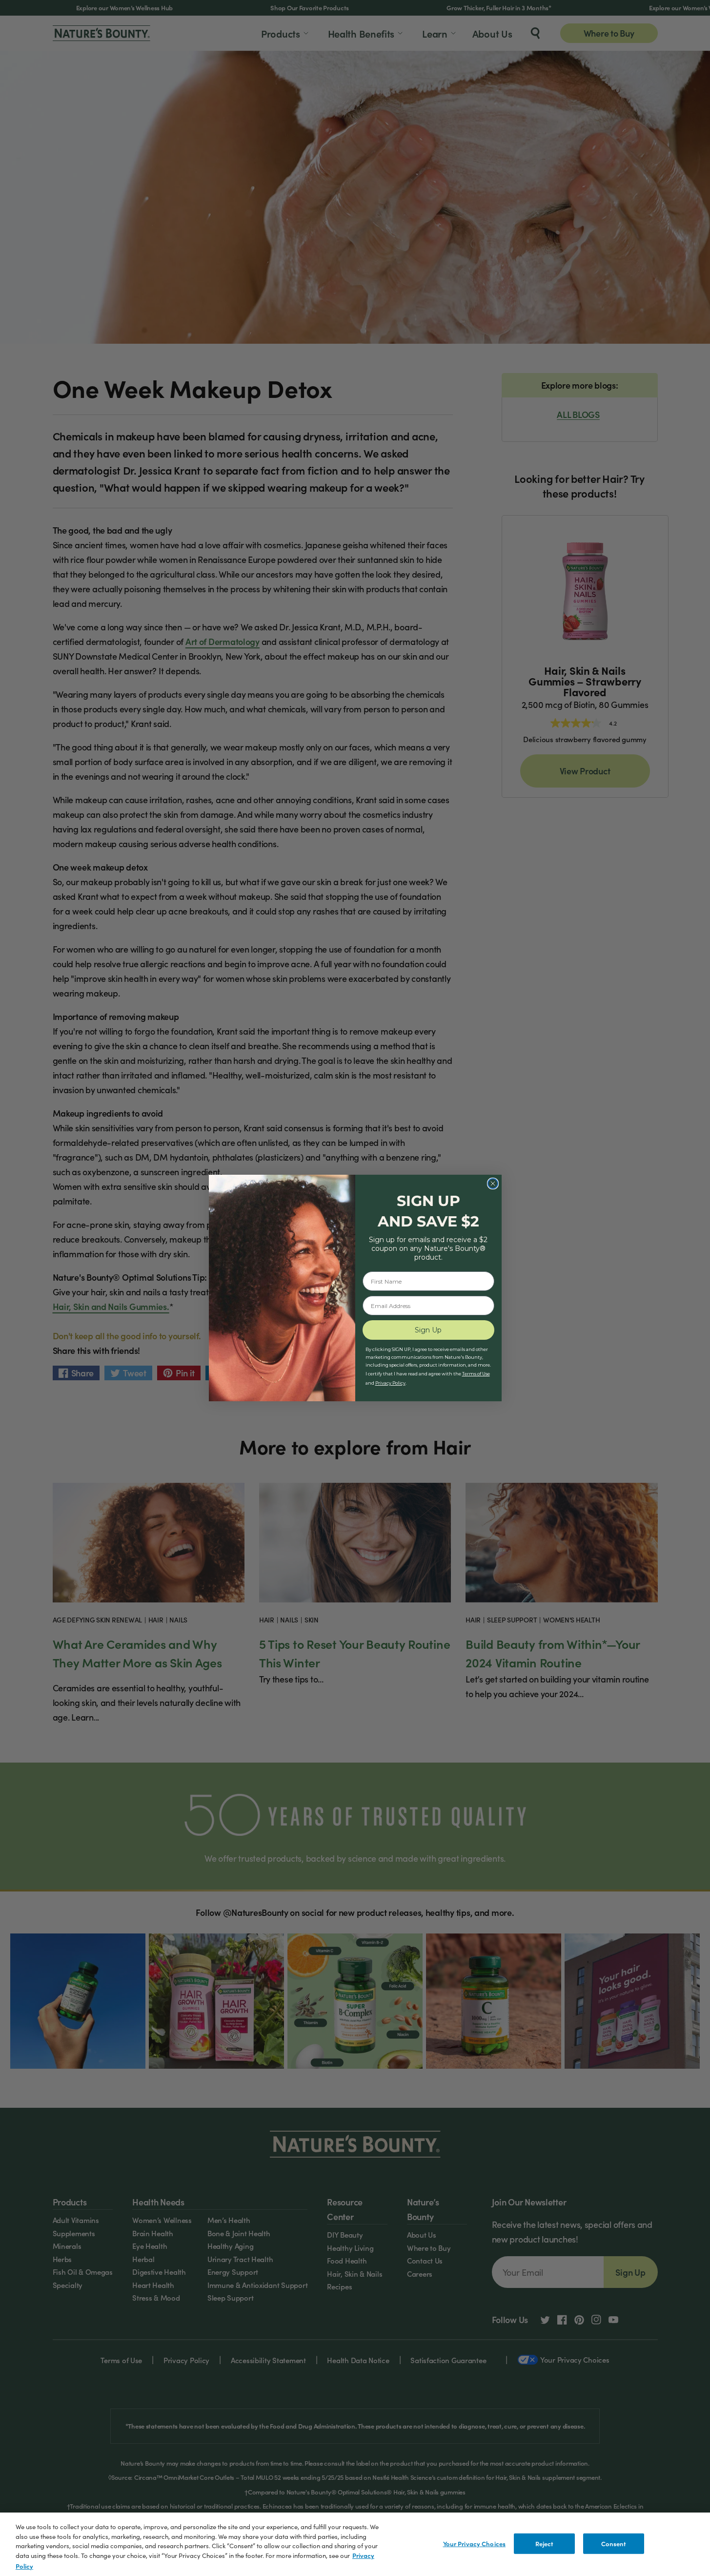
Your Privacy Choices (475, 2544)
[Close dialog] (493, 1184)
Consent (614, 2544)
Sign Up (428, 1330)
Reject (545, 2544)
